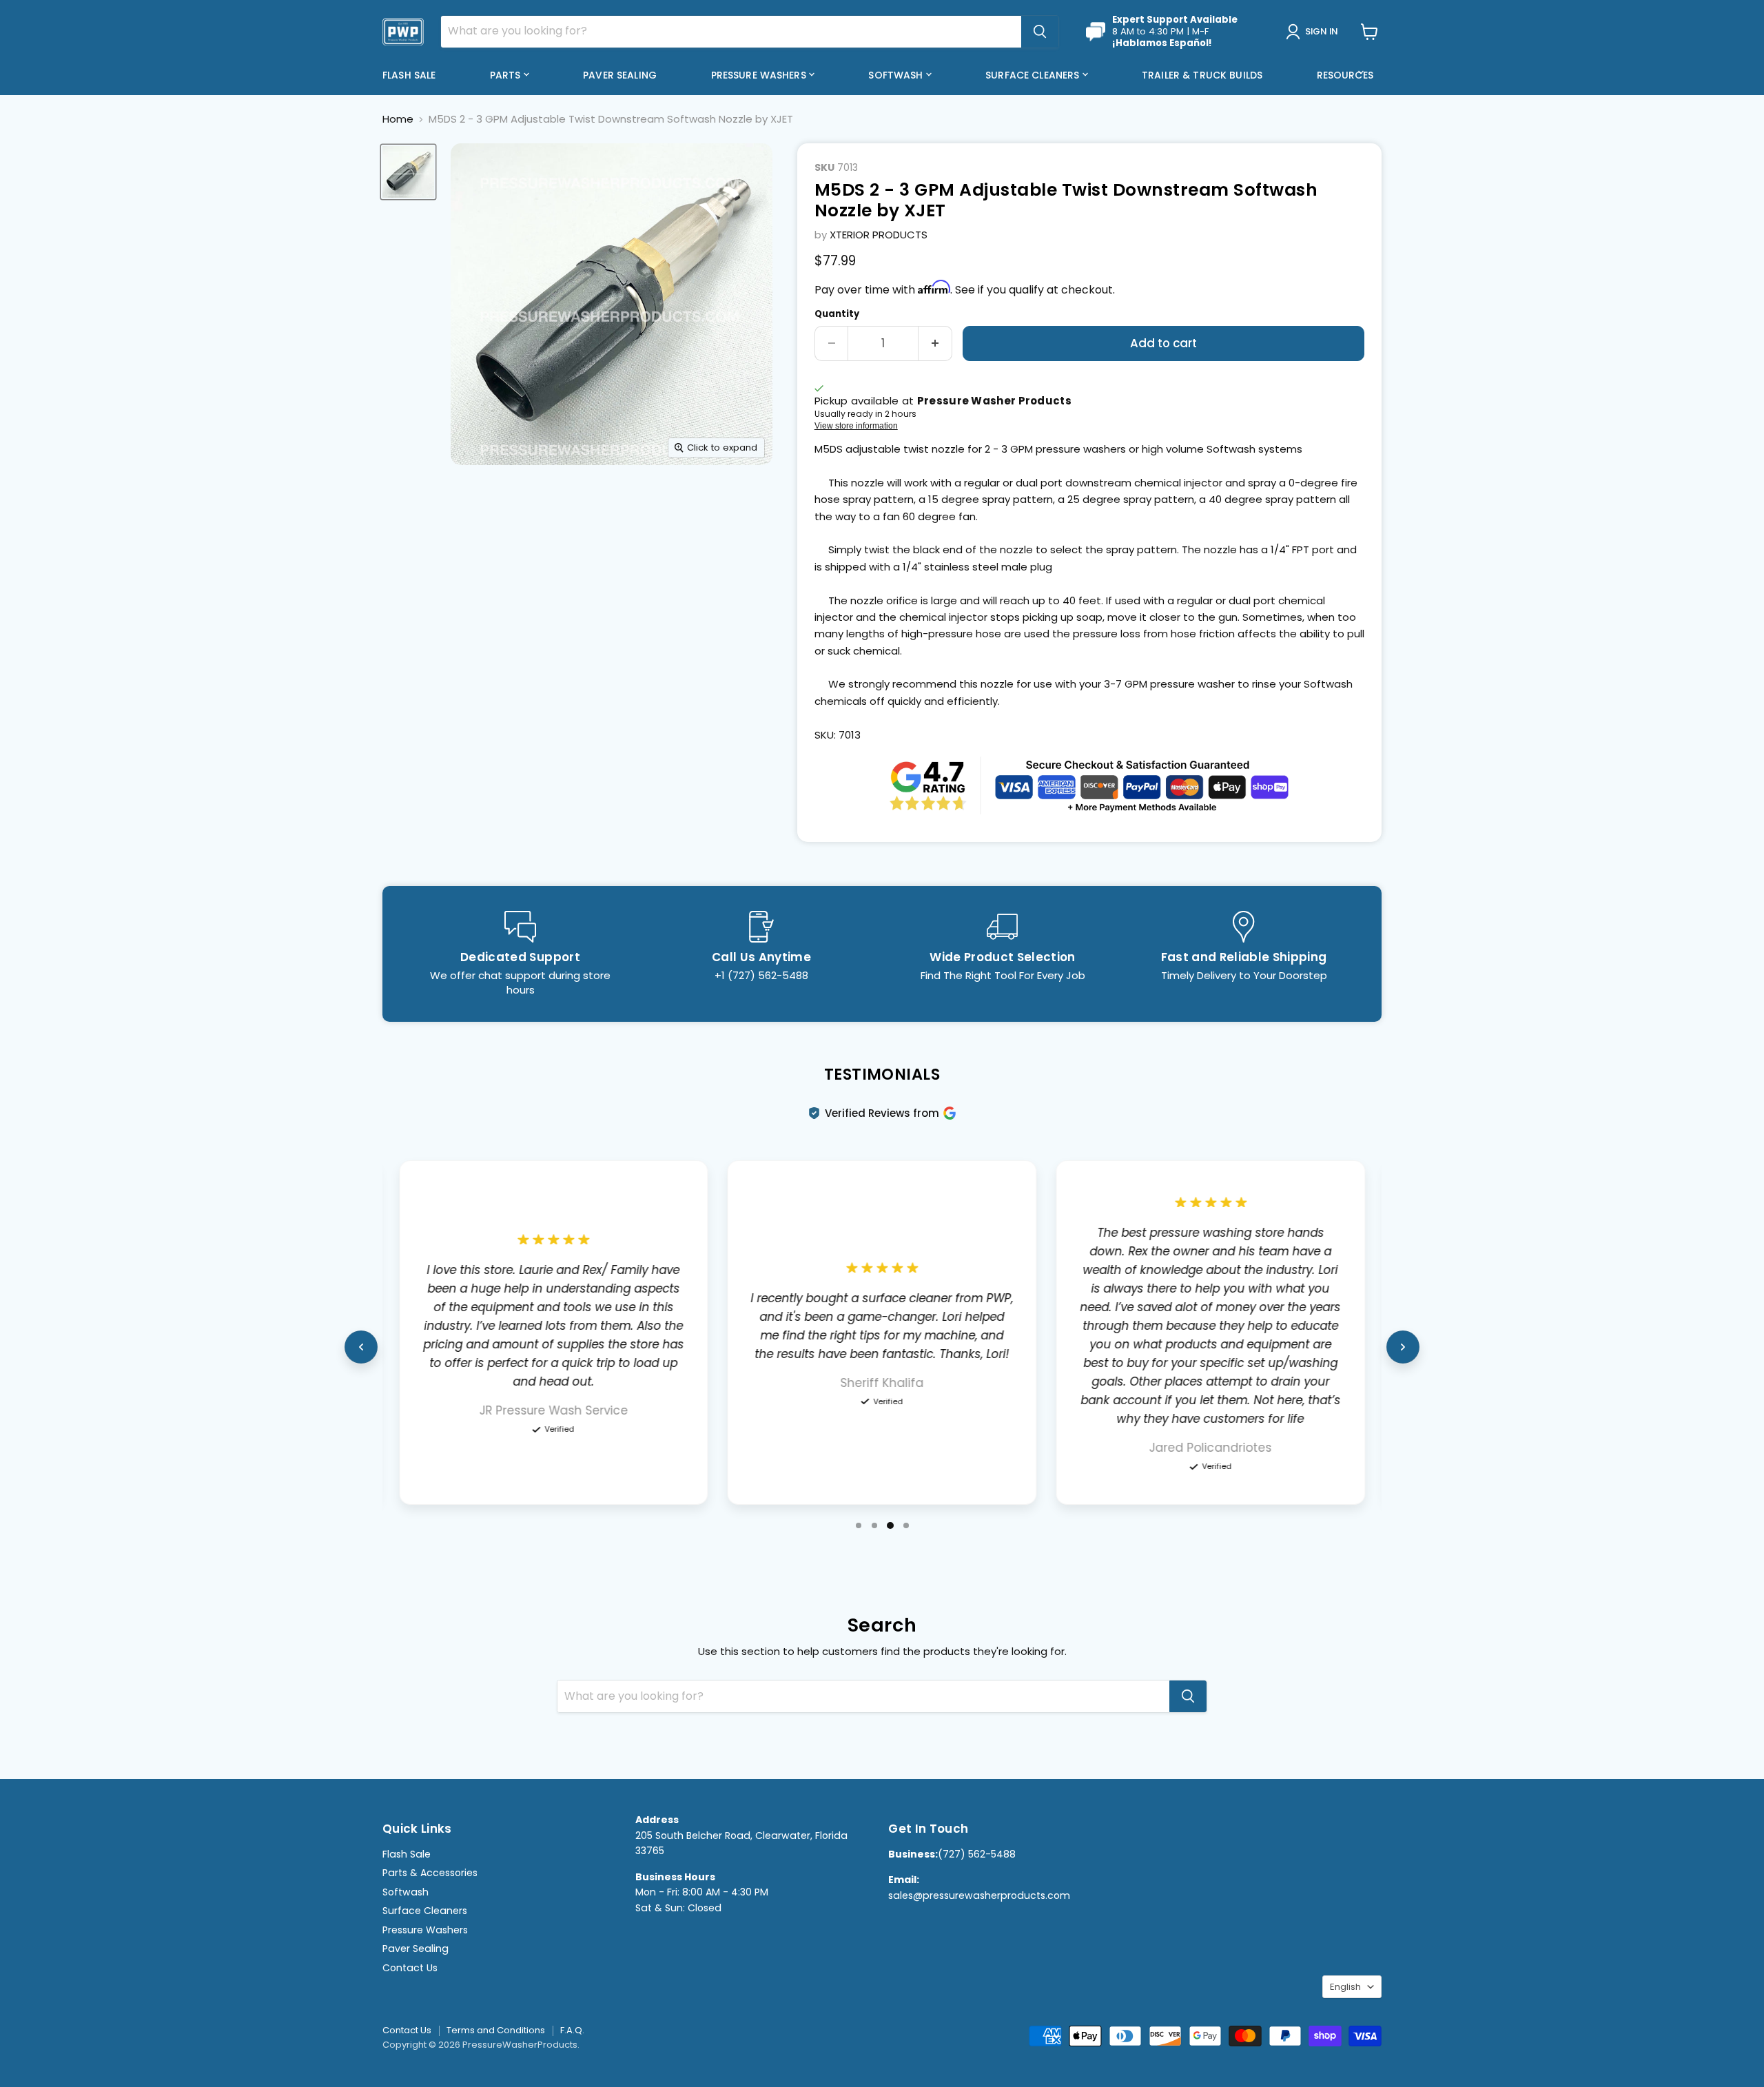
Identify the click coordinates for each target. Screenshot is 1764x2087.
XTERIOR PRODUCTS (879, 235)
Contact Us (410, 1968)
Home (398, 119)
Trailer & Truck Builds (1202, 75)
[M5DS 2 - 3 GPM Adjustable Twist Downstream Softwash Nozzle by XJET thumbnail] (408, 172)
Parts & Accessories (430, 1873)
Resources (1346, 75)
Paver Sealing (620, 75)
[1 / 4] (859, 1525)
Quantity (837, 314)
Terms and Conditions (496, 2030)
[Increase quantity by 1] (935, 343)
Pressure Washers (760, 75)
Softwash (897, 75)
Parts (507, 75)
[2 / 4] (874, 1525)
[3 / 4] (890, 1525)
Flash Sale (409, 75)
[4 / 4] (906, 1525)
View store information (856, 426)
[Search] (1040, 32)
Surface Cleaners (1034, 75)
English (1345, 1987)
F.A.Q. (572, 2030)
